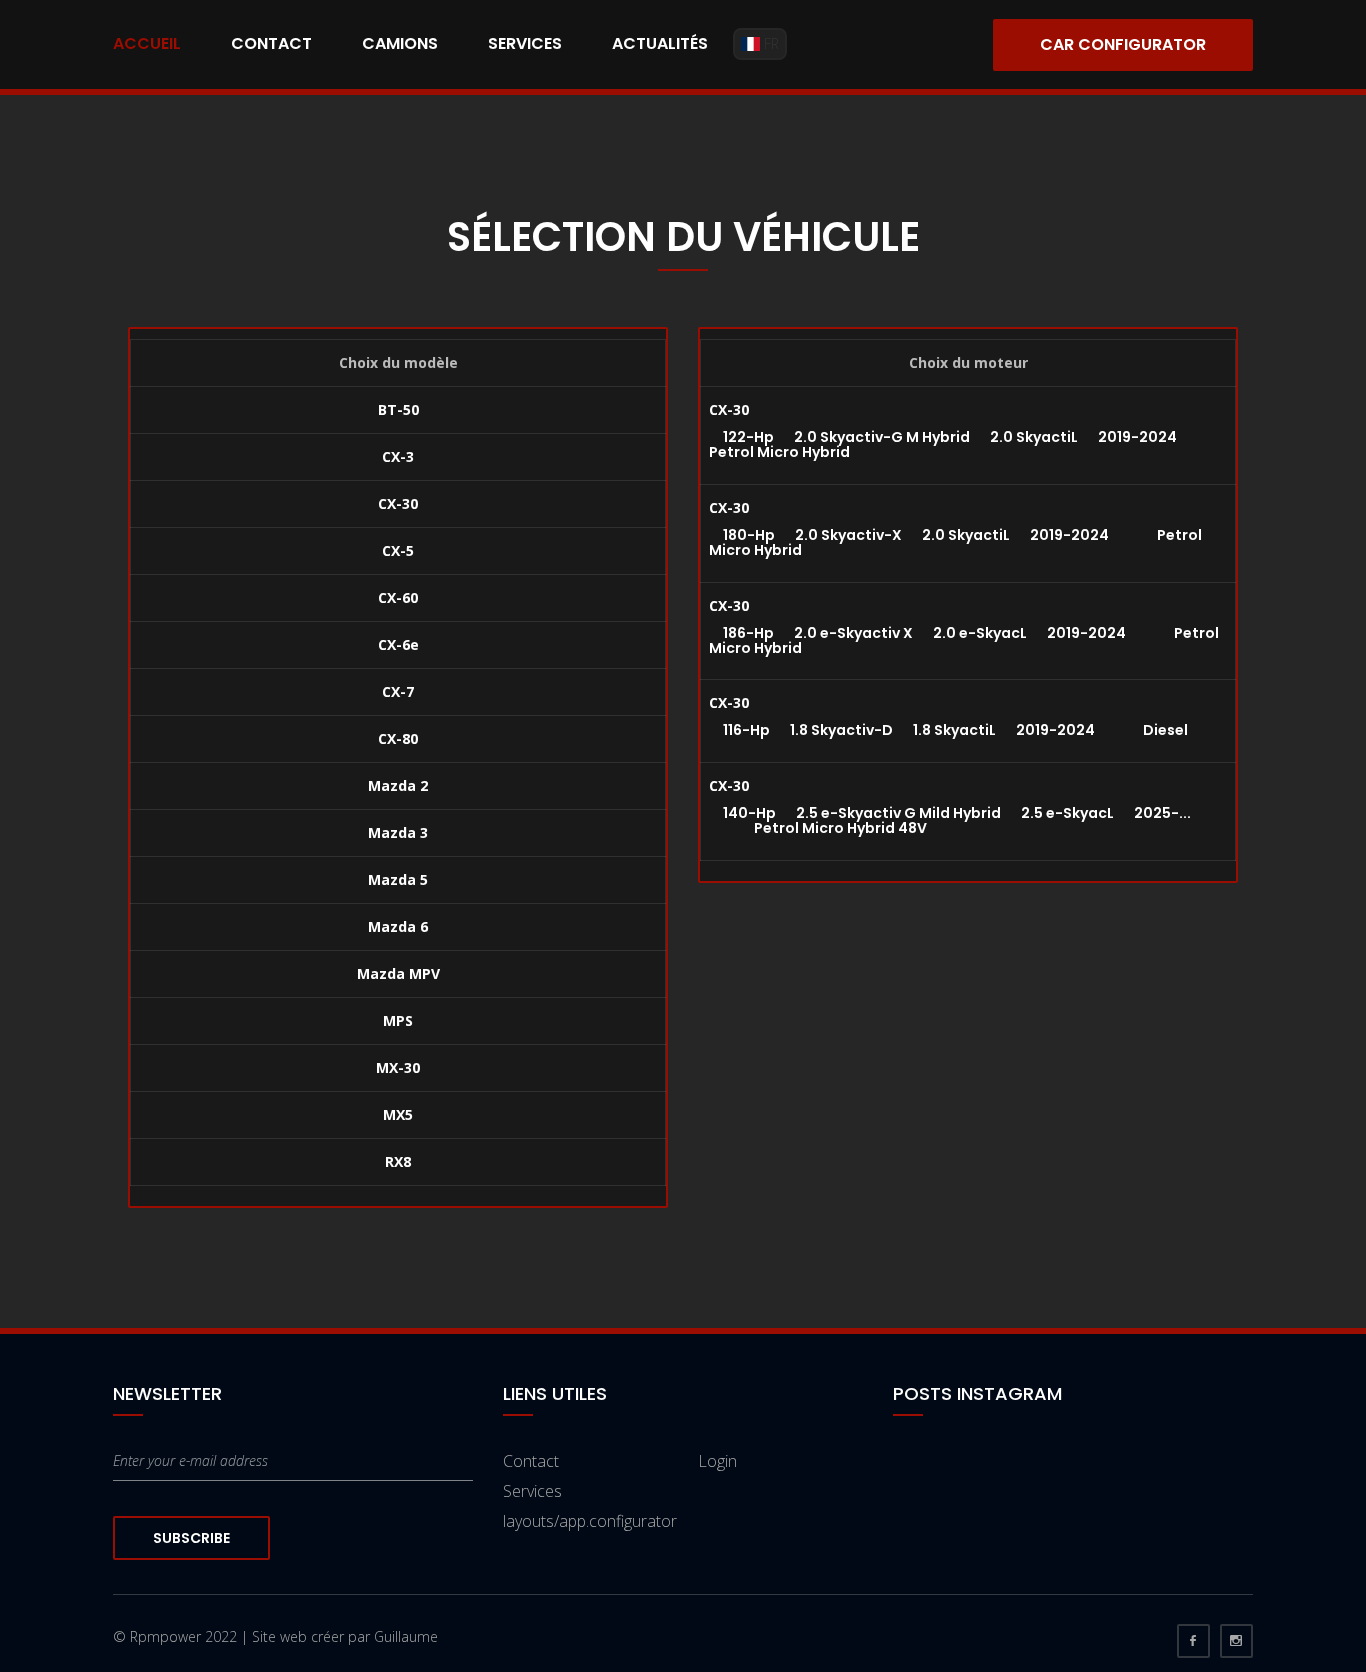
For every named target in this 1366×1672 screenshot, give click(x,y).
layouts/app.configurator (590, 1521)
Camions (400, 43)
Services (525, 43)
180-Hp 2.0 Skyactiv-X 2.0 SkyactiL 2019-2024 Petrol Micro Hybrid (955, 542)
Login (717, 1461)
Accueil (147, 43)
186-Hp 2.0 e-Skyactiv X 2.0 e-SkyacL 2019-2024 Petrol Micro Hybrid (964, 640)
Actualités (660, 43)
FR (769, 43)
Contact (271, 43)
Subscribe (191, 1538)
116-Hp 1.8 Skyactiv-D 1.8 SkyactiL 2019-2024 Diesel (948, 730)
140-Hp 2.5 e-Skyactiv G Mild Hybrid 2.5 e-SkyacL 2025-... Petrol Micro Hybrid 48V (950, 820)
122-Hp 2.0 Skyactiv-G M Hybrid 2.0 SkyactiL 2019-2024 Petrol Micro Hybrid (965, 444)
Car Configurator (1123, 44)
